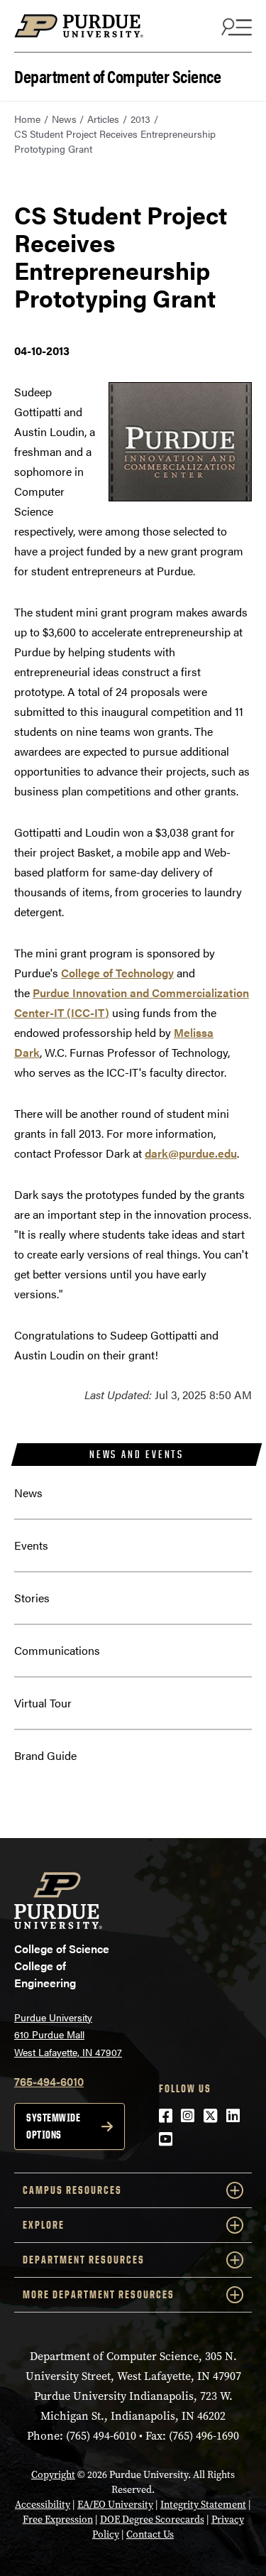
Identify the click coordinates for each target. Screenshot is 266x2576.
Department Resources (84, 2260)
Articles (103, 119)
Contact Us (150, 2534)
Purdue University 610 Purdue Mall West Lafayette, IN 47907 (68, 2034)
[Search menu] (235, 26)
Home (27, 119)
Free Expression (58, 2520)
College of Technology (117, 973)
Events (31, 1545)
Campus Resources (72, 2190)
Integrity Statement (203, 2505)
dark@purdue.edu (191, 1153)
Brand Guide (45, 1755)
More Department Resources (99, 2294)
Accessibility (43, 2505)
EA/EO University (115, 2505)
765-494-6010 (49, 2081)
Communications (57, 1650)
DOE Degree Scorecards (152, 2520)
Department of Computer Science (117, 75)
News (64, 119)
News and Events (137, 1454)
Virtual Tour (43, 1703)
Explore (44, 2225)
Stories (32, 1598)
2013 (140, 119)
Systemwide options (53, 2126)
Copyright (53, 2475)
